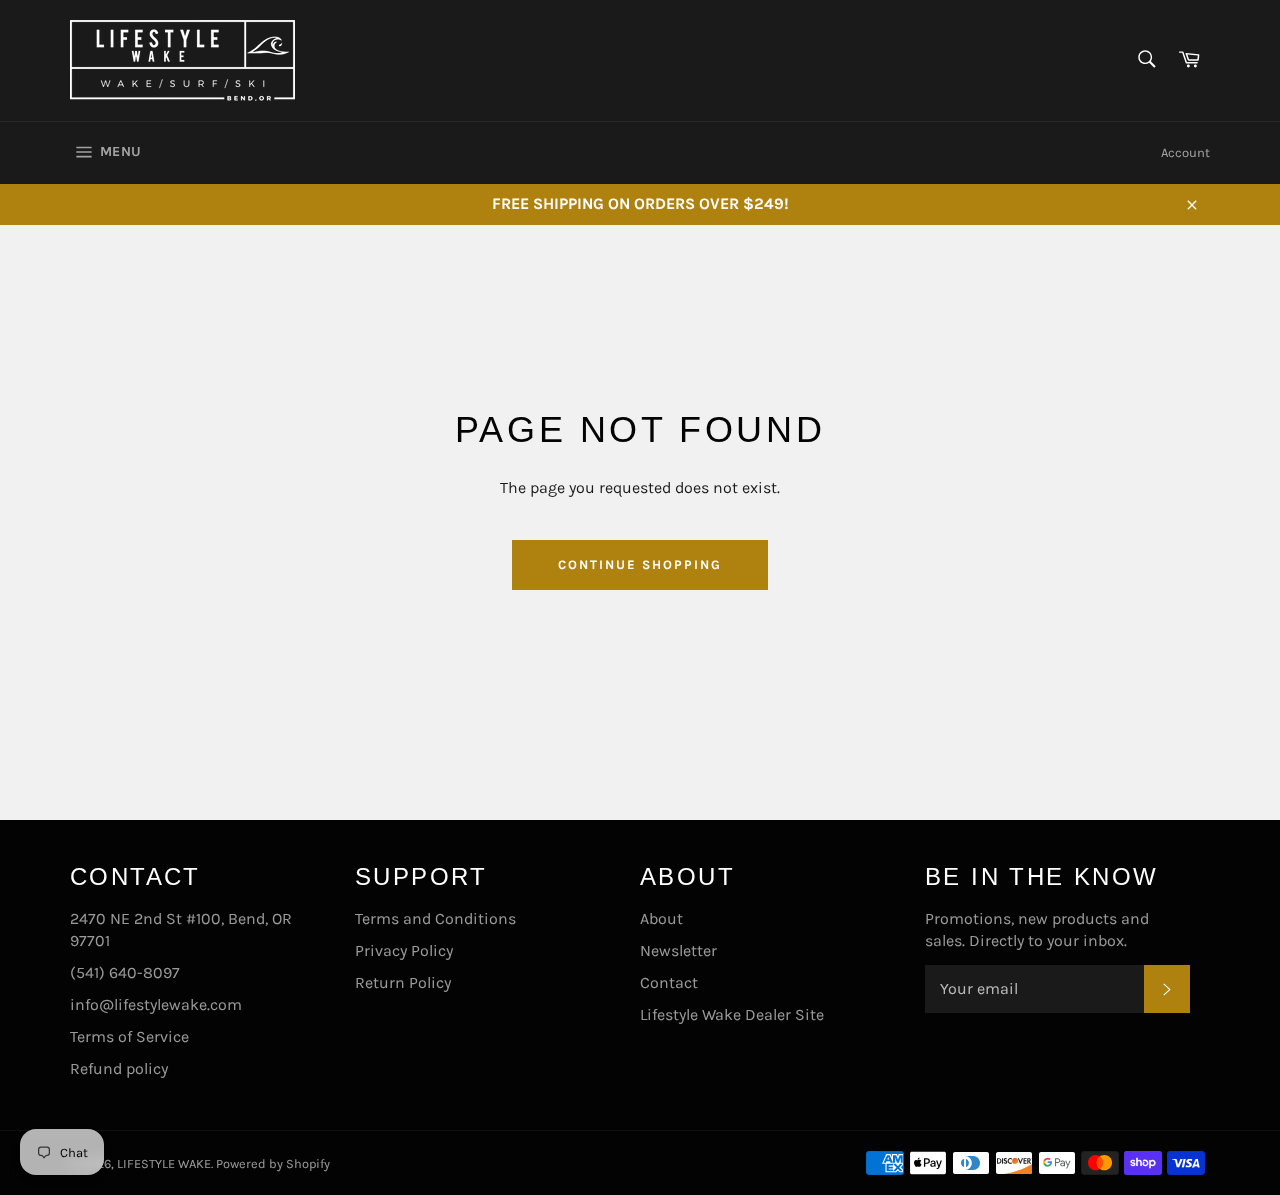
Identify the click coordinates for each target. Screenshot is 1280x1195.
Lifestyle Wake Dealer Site (732, 1014)
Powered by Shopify (273, 1163)
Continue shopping (639, 564)
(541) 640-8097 (125, 972)
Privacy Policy (404, 950)
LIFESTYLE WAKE (164, 1163)
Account (1185, 152)
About (661, 918)
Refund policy (119, 1068)
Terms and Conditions (435, 918)
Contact (669, 982)
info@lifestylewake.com (156, 1004)
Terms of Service (129, 1036)
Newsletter (678, 950)
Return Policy (403, 982)
